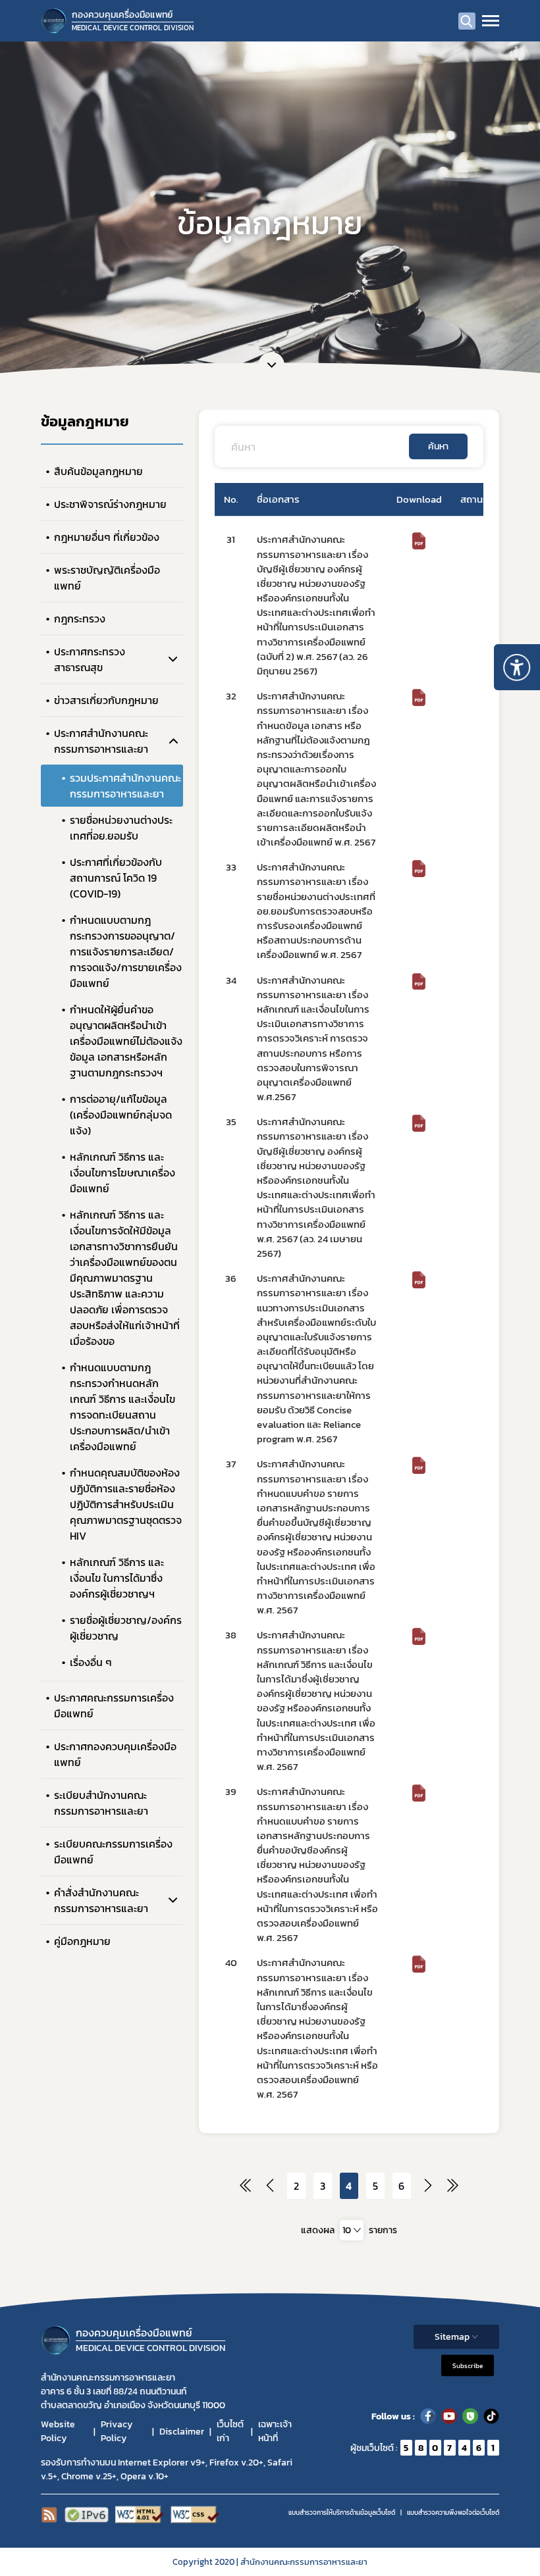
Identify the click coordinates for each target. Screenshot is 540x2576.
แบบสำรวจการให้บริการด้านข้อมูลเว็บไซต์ (342, 2513)
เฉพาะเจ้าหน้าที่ (275, 2431)
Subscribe (468, 2366)
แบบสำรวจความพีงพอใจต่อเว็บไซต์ (453, 2513)
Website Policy (58, 2431)
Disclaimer (182, 2432)
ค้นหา (438, 446)
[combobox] (352, 2230)
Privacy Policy (117, 2431)
